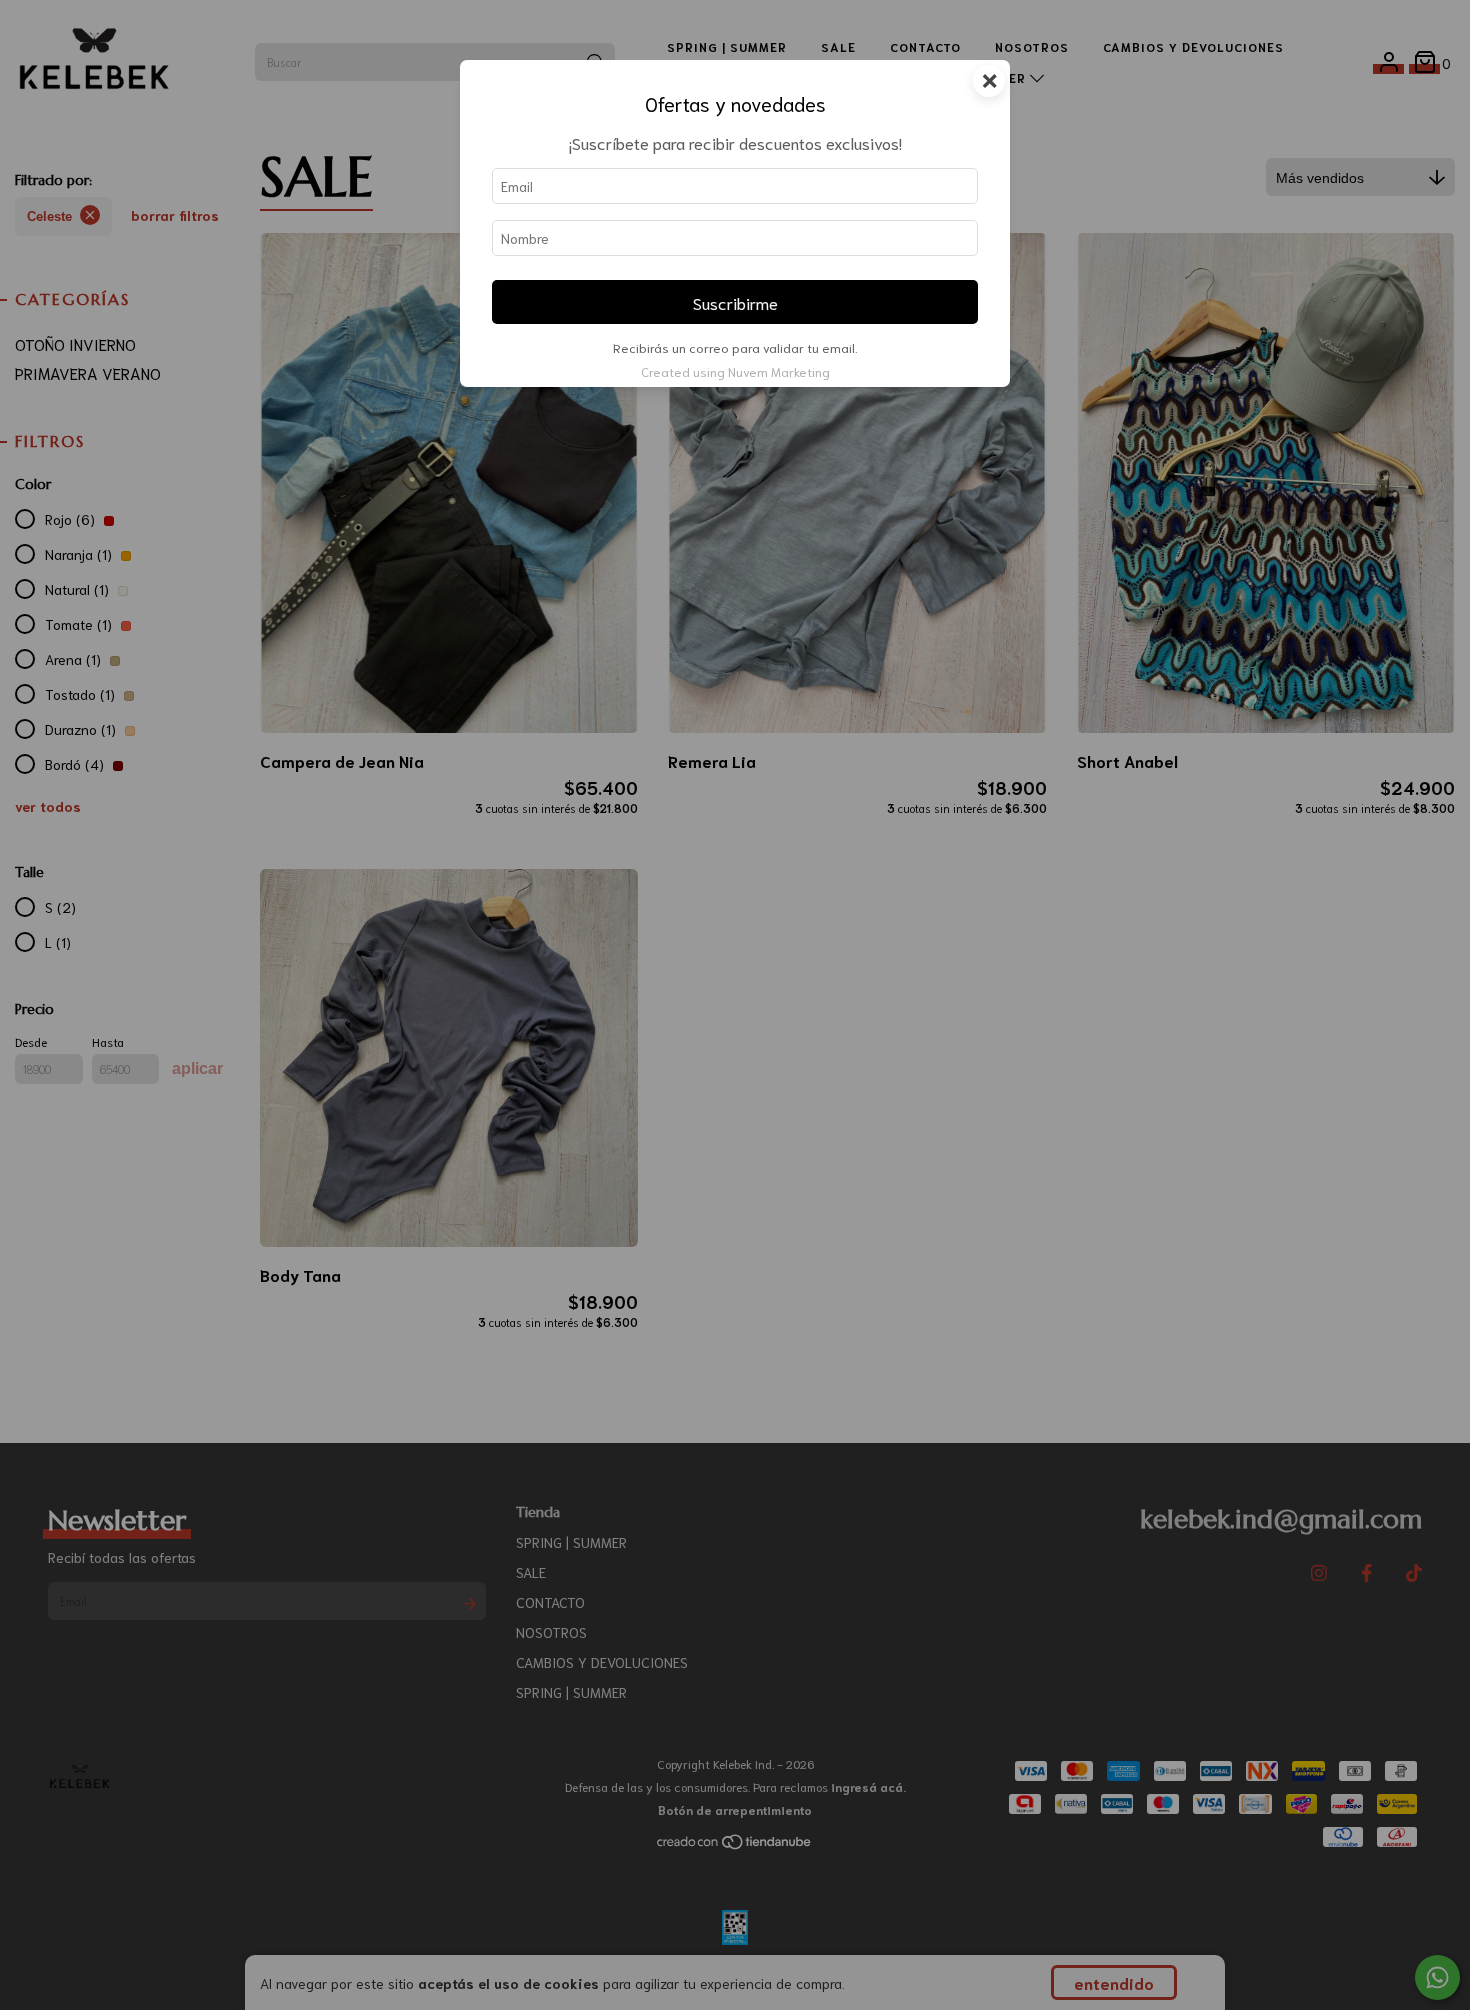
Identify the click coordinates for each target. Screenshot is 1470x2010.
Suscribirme (735, 302)
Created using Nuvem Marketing (735, 371)
